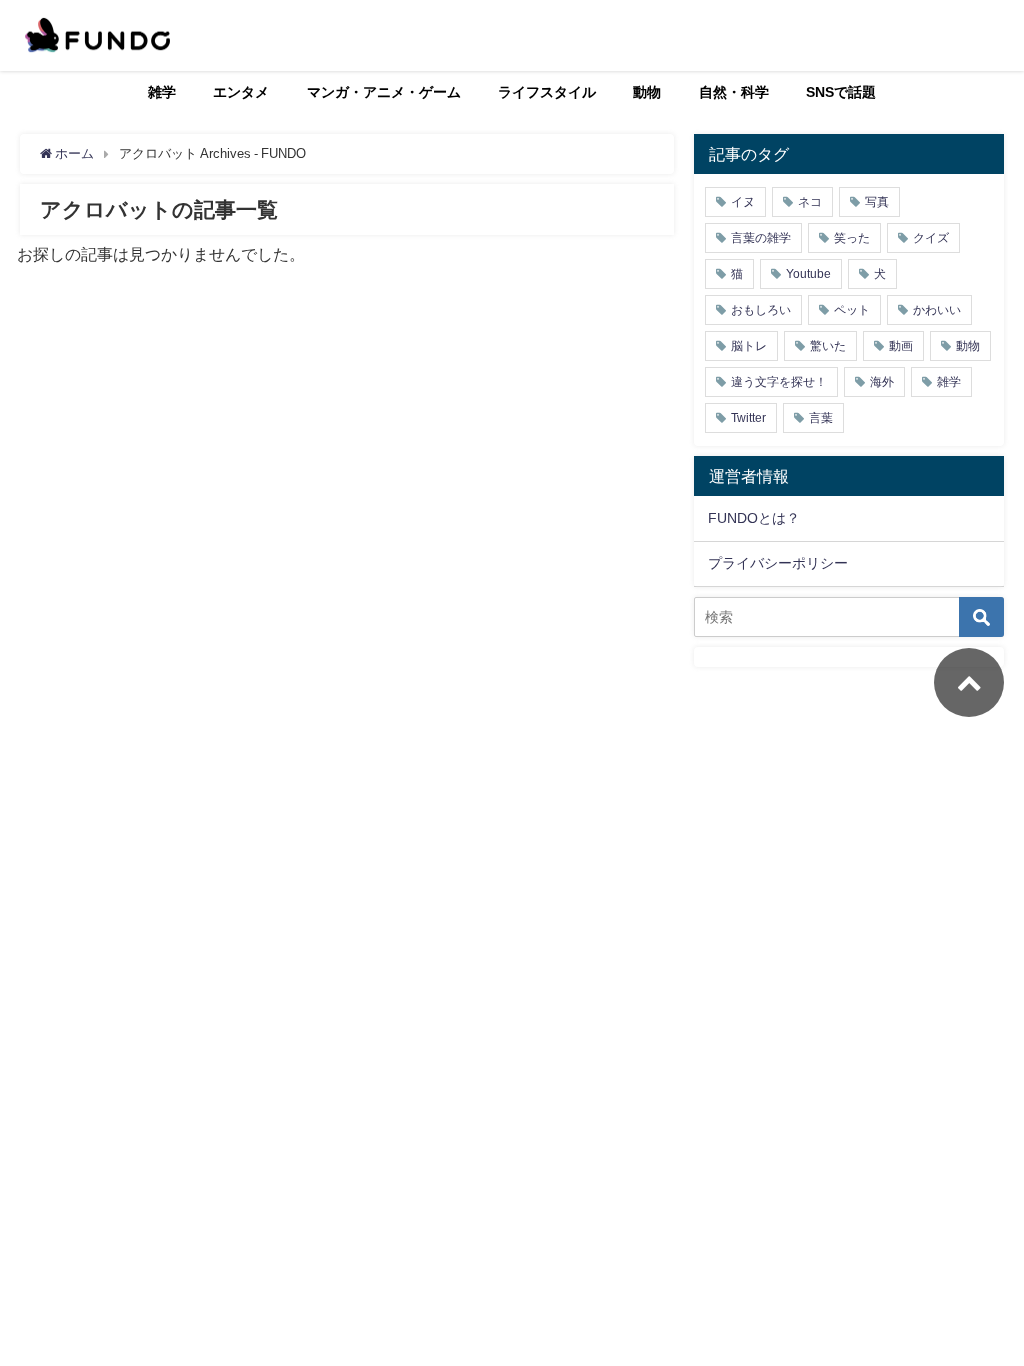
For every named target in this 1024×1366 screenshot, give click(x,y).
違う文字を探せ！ (779, 382)
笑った (852, 238)
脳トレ (749, 346)
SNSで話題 (841, 92)
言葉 (821, 418)
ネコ (810, 202)
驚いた (828, 346)
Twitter (748, 418)
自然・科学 (734, 92)
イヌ (743, 202)
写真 (877, 202)
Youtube (808, 274)
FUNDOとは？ (754, 518)
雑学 (162, 92)
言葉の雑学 (761, 238)
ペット (852, 310)
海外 (882, 382)
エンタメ (241, 92)
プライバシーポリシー (778, 563)
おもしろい (761, 310)
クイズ (931, 238)
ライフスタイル (547, 92)
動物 (647, 92)
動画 (901, 346)
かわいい (937, 310)
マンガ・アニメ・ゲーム (384, 92)
